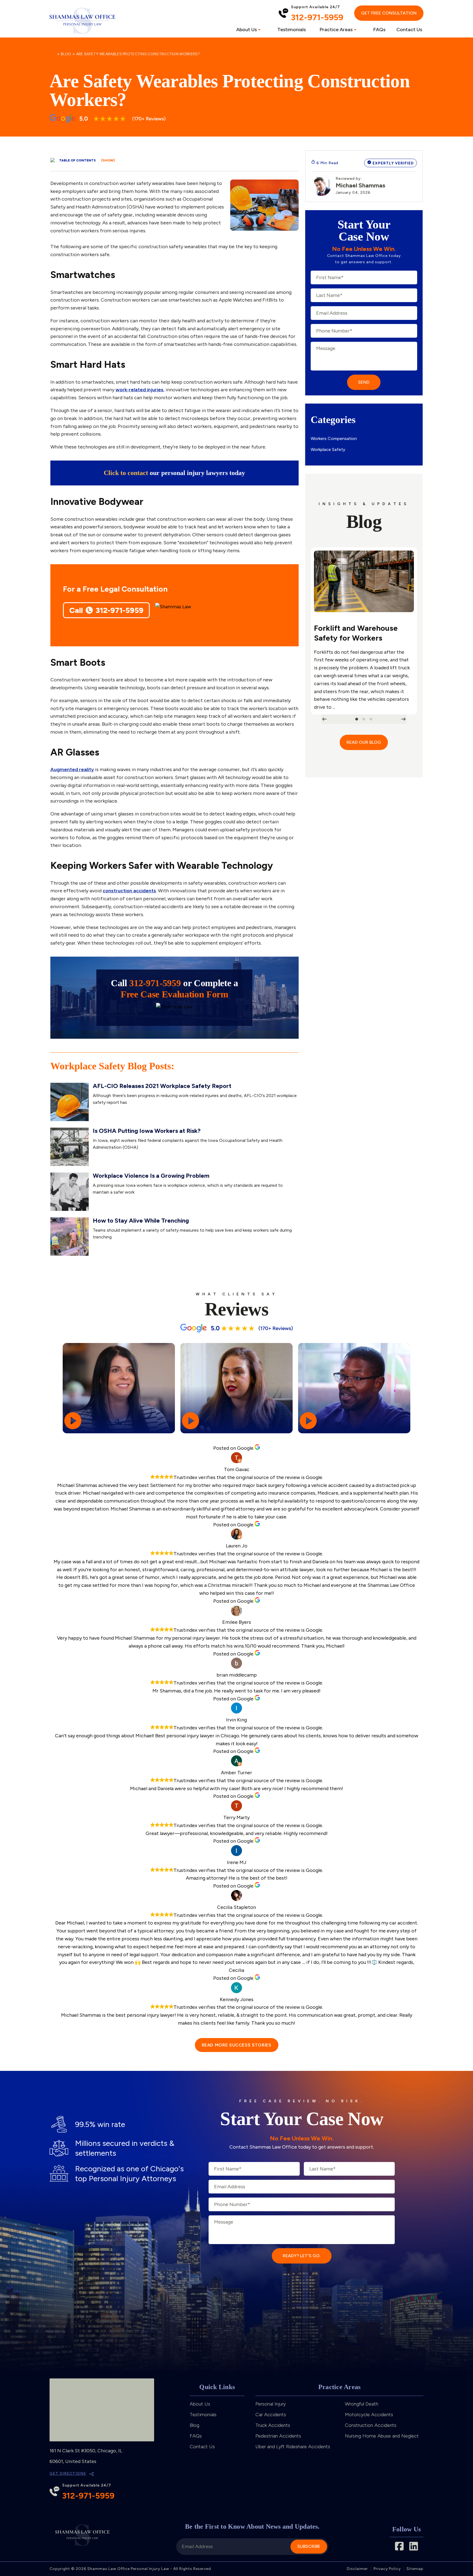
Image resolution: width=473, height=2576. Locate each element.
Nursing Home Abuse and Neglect (382, 2436)
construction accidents (129, 891)
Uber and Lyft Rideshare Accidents (293, 2447)
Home (52, 54)
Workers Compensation (334, 439)
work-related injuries (139, 390)
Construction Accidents (371, 2425)
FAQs (379, 30)
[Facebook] (399, 2546)
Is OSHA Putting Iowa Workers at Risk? (147, 1131)
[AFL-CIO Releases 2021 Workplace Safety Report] (70, 1102)
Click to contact (126, 473)
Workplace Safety (328, 449)
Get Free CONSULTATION (389, 13)
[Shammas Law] (82, 21)
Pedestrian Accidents (278, 2436)
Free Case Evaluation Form (175, 994)
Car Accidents (271, 2415)
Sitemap (415, 2569)
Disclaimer (357, 2569)
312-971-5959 (317, 17)
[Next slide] (403, 719)
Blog (66, 54)
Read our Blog (364, 742)
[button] (357, 719)
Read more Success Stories (237, 2045)
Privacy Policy (387, 2569)
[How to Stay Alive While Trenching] (70, 1237)
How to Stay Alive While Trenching (141, 1221)
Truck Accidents (273, 2425)
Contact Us (409, 30)
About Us (246, 30)
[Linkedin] (414, 2546)
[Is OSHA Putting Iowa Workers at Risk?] (70, 1147)
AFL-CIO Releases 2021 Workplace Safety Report (162, 1086)
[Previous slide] (324, 719)
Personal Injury (271, 2404)
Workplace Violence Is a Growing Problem (151, 1176)
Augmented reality (72, 769)
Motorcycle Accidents (369, 2415)
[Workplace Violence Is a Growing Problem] (70, 1192)
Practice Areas (336, 30)
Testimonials (292, 30)
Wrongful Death (362, 2404)
